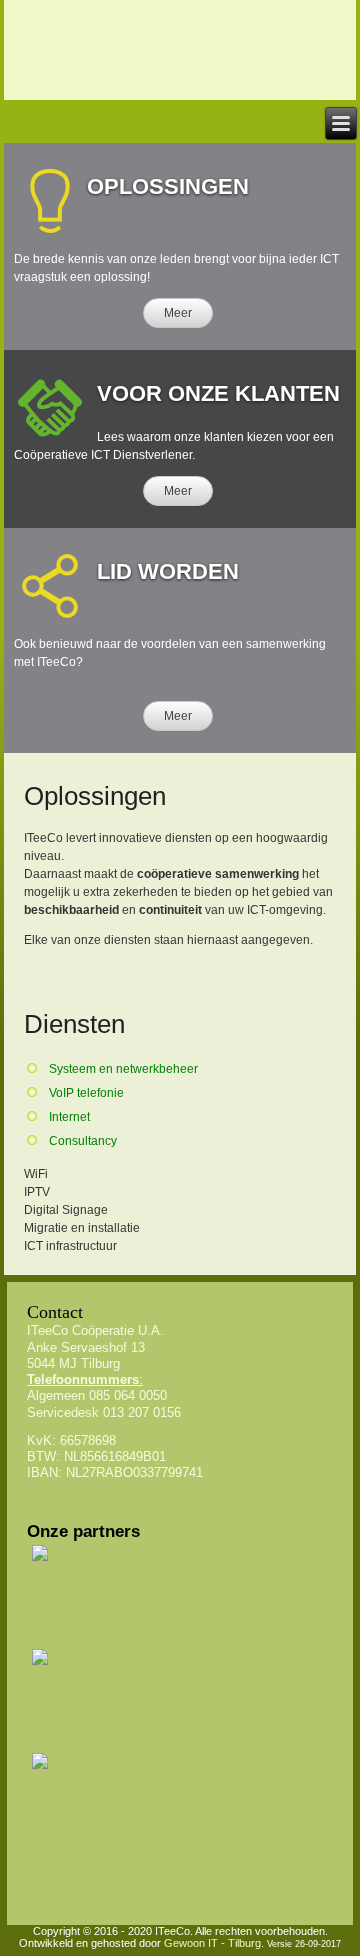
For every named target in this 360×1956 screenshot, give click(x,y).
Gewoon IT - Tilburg (212, 1943)
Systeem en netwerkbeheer (123, 1069)
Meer (178, 313)
